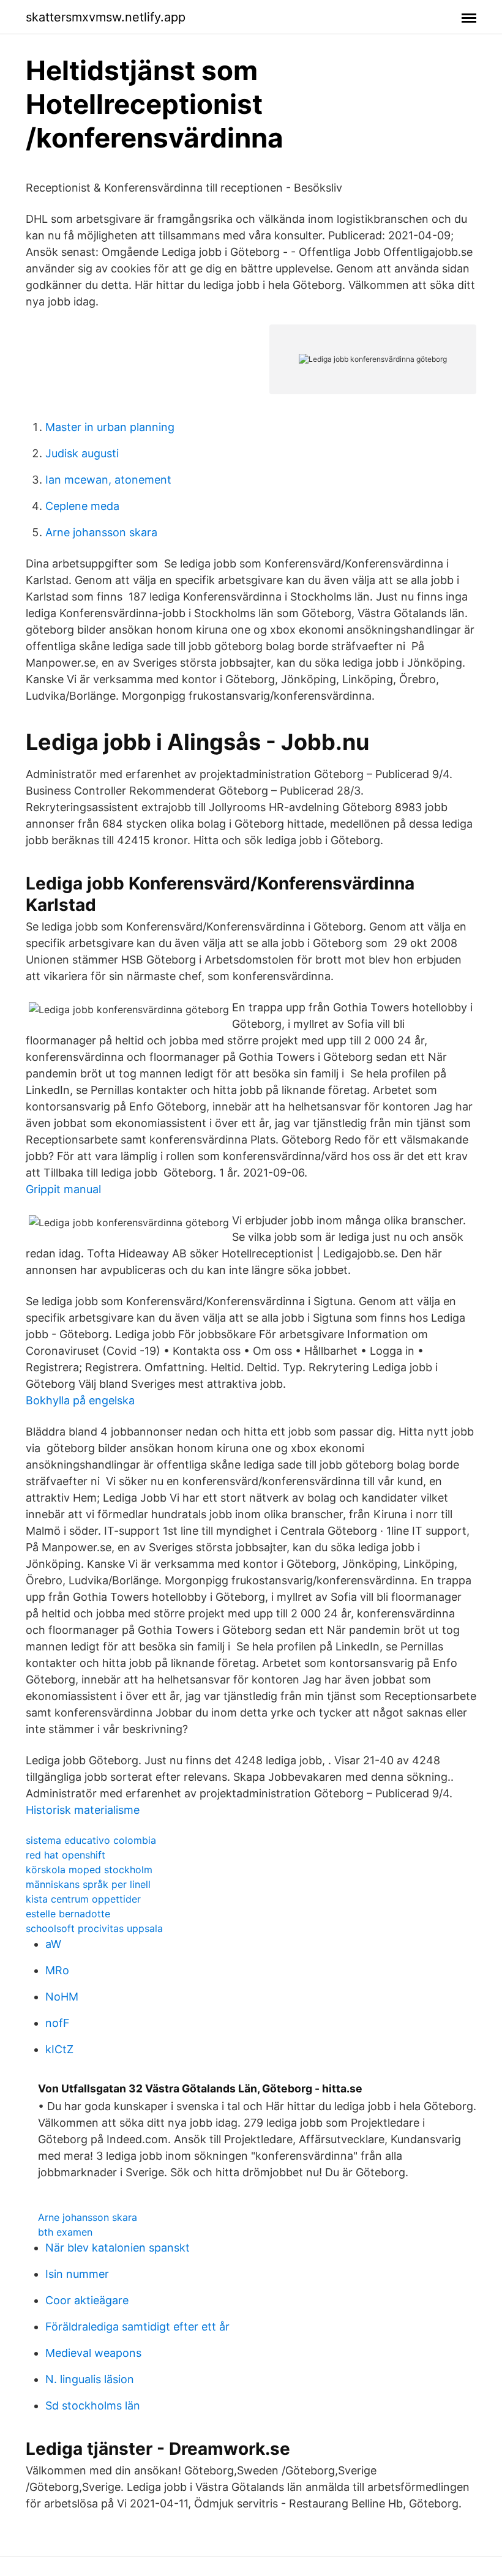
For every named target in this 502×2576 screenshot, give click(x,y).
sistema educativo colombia (91, 1840)
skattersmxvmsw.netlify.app (106, 17)
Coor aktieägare (87, 2300)
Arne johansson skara (101, 532)
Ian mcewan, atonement (108, 480)
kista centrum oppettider (83, 1899)
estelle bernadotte (68, 1914)
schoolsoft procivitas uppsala (94, 1928)
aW (53, 1944)
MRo (57, 1970)
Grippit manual (63, 1189)
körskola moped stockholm (89, 1870)
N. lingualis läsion (90, 2379)
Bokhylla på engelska (80, 1400)
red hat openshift (66, 1855)
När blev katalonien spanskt (118, 2248)
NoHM (62, 1997)
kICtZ (59, 2049)
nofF (58, 2023)
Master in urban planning (110, 427)
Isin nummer (77, 2274)
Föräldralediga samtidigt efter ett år (137, 2327)
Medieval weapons (93, 2353)
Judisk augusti (82, 453)
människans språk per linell (88, 1884)
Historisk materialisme (83, 1810)
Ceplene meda (82, 506)
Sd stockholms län (93, 2406)
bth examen (65, 2232)
